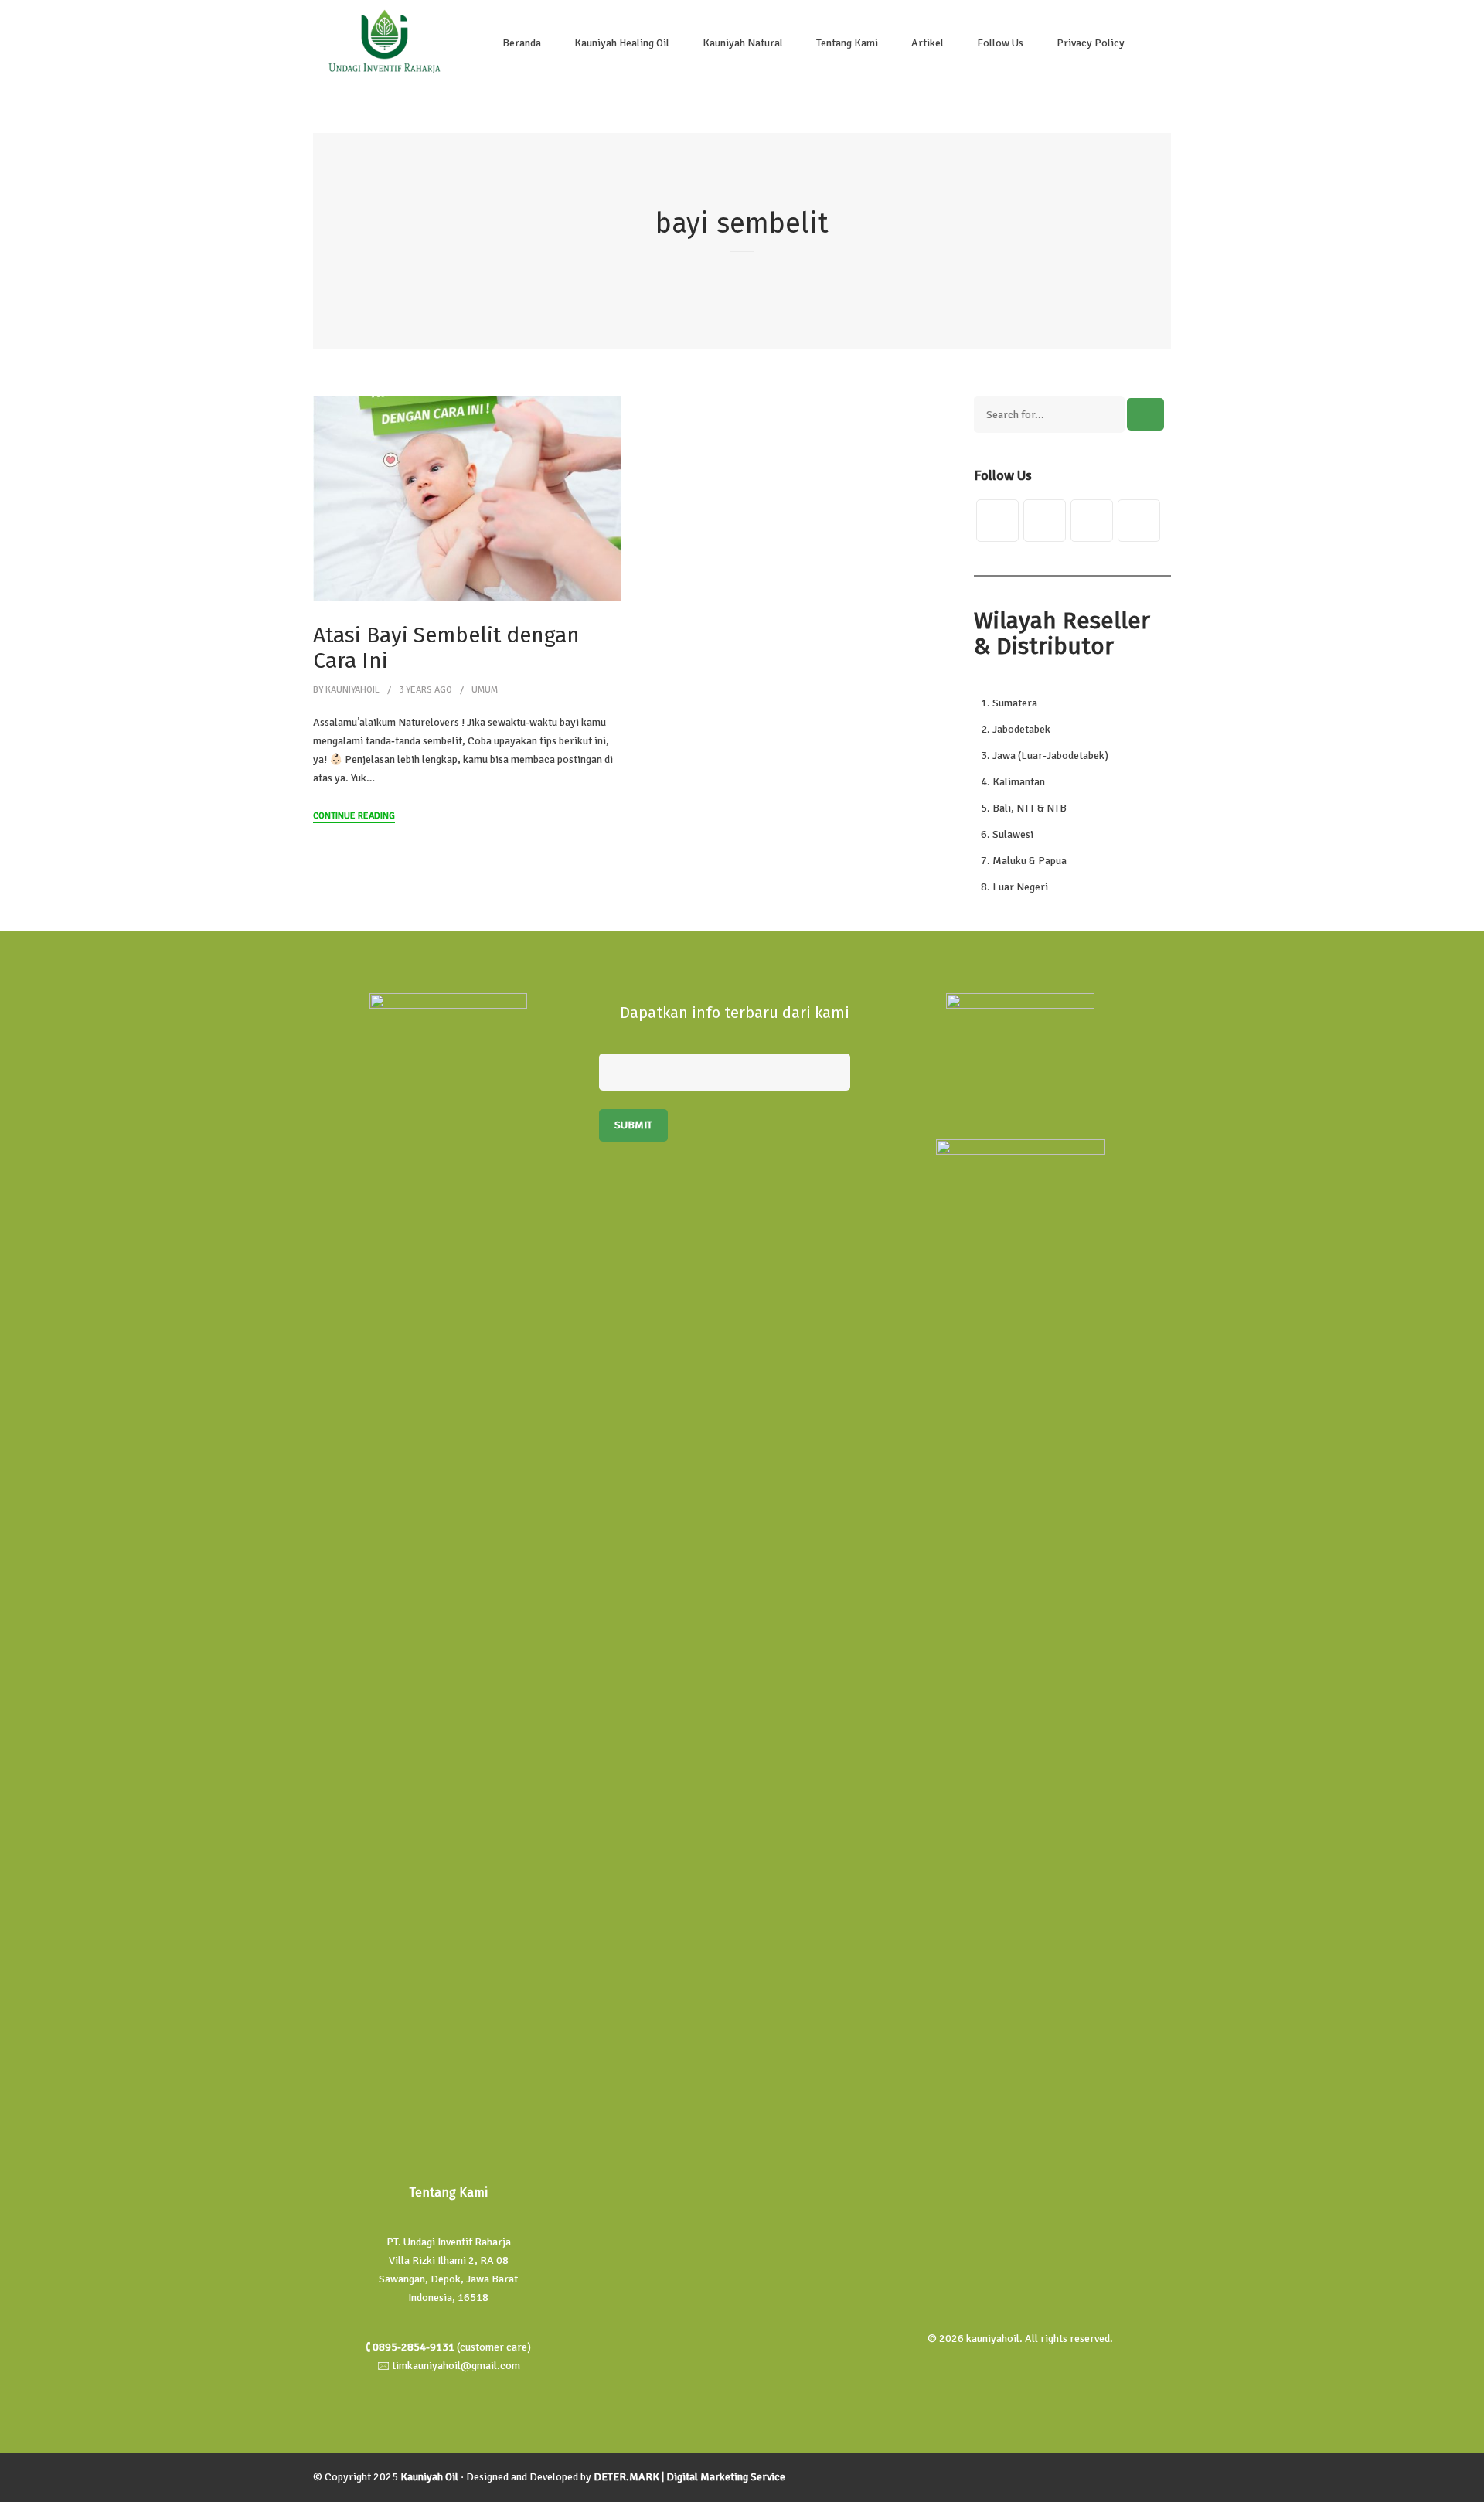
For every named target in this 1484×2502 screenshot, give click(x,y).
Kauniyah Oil (429, 2477)
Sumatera (1015, 703)
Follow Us (1000, 43)
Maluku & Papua (1030, 861)
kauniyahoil (352, 690)
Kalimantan (1019, 782)
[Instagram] (1092, 521)
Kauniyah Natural (743, 43)
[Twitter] (997, 521)
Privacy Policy (1091, 43)
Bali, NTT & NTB (1030, 808)
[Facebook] (1045, 521)
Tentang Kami (847, 43)
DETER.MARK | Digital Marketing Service (689, 2477)
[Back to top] (1469, 2487)
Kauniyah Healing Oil (622, 43)
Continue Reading (354, 816)
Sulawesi (1013, 834)
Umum (485, 690)
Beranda (522, 43)
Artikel (927, 43)
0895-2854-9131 (414, 2347)
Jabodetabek (1021, 729)
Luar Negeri (1020, 887)
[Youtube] (1139, 521)
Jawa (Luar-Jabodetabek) (1050, 756)
